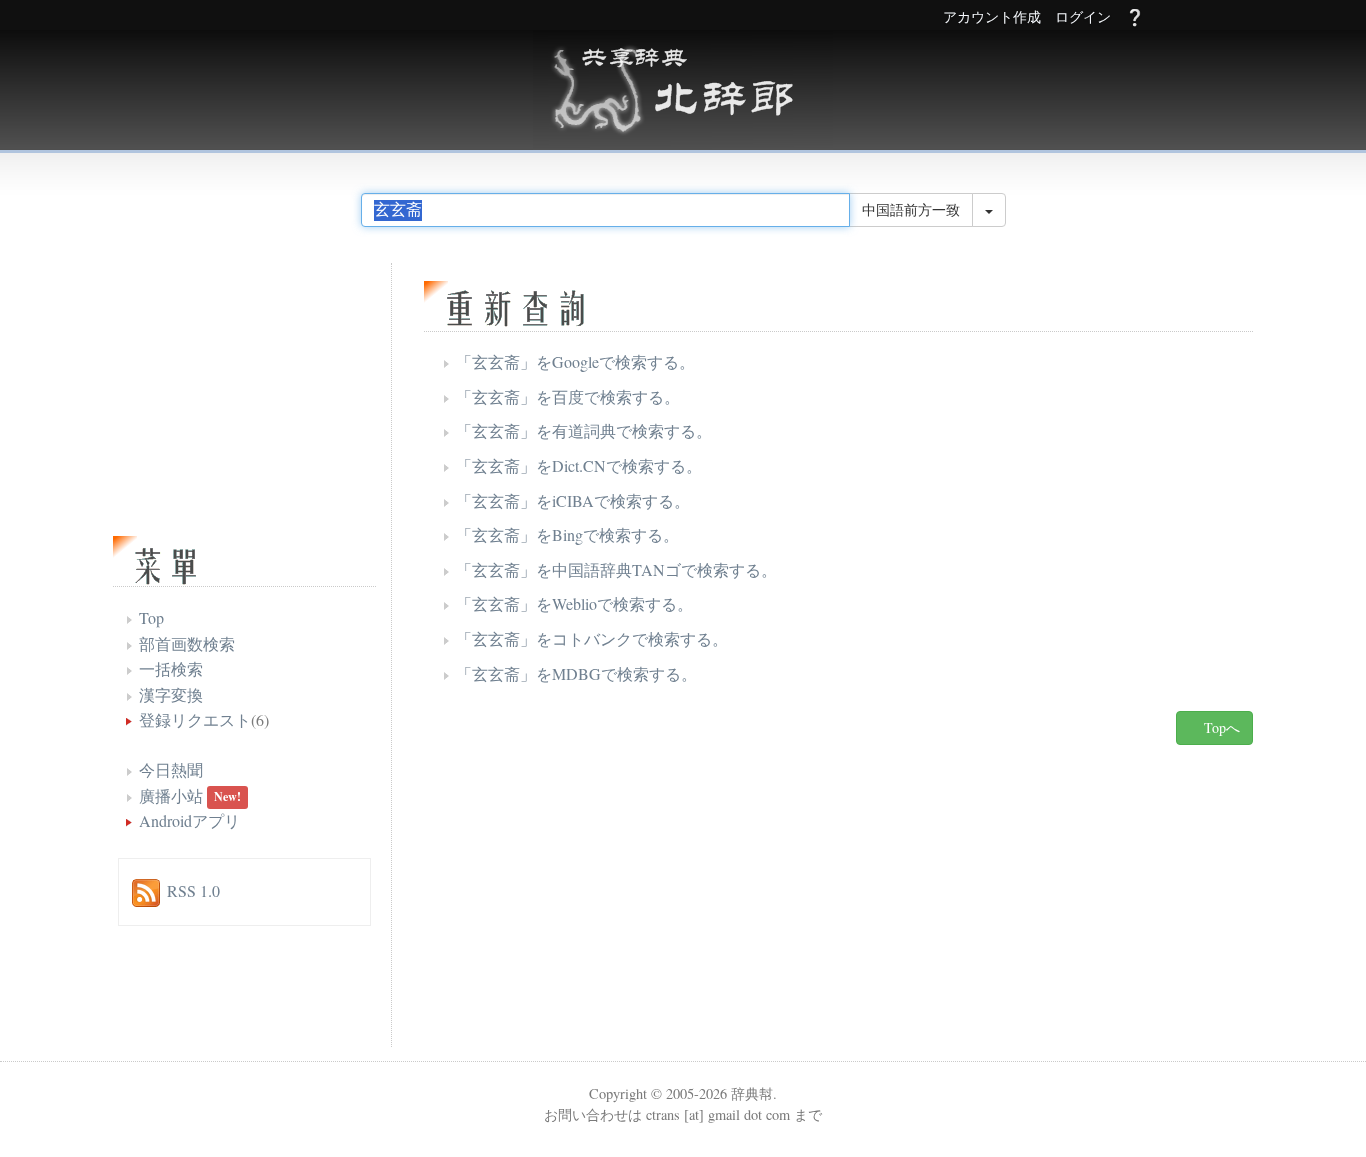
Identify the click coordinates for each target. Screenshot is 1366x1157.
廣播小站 (171, 795)
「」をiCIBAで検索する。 (573, 500)
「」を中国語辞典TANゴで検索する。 (616, 569)
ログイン (1083, 17)
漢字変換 (171, 694)
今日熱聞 (171, 769)
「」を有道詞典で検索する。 (584, 430)
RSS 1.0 (193, 890)
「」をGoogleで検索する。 (575, 361)
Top (151, 617)
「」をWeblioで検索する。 (574, 603)
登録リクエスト (195, 719)
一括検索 (171, 668)
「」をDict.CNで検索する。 (579, 465)
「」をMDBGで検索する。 (576, 673)
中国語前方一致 (911, 209)
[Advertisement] (668, 901)
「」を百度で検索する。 (568, 396)
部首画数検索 (187, 643)
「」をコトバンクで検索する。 (592, 638)
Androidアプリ (189, 820)
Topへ (1220, 727)
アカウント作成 (992, 17)
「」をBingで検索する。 (567, 534)
